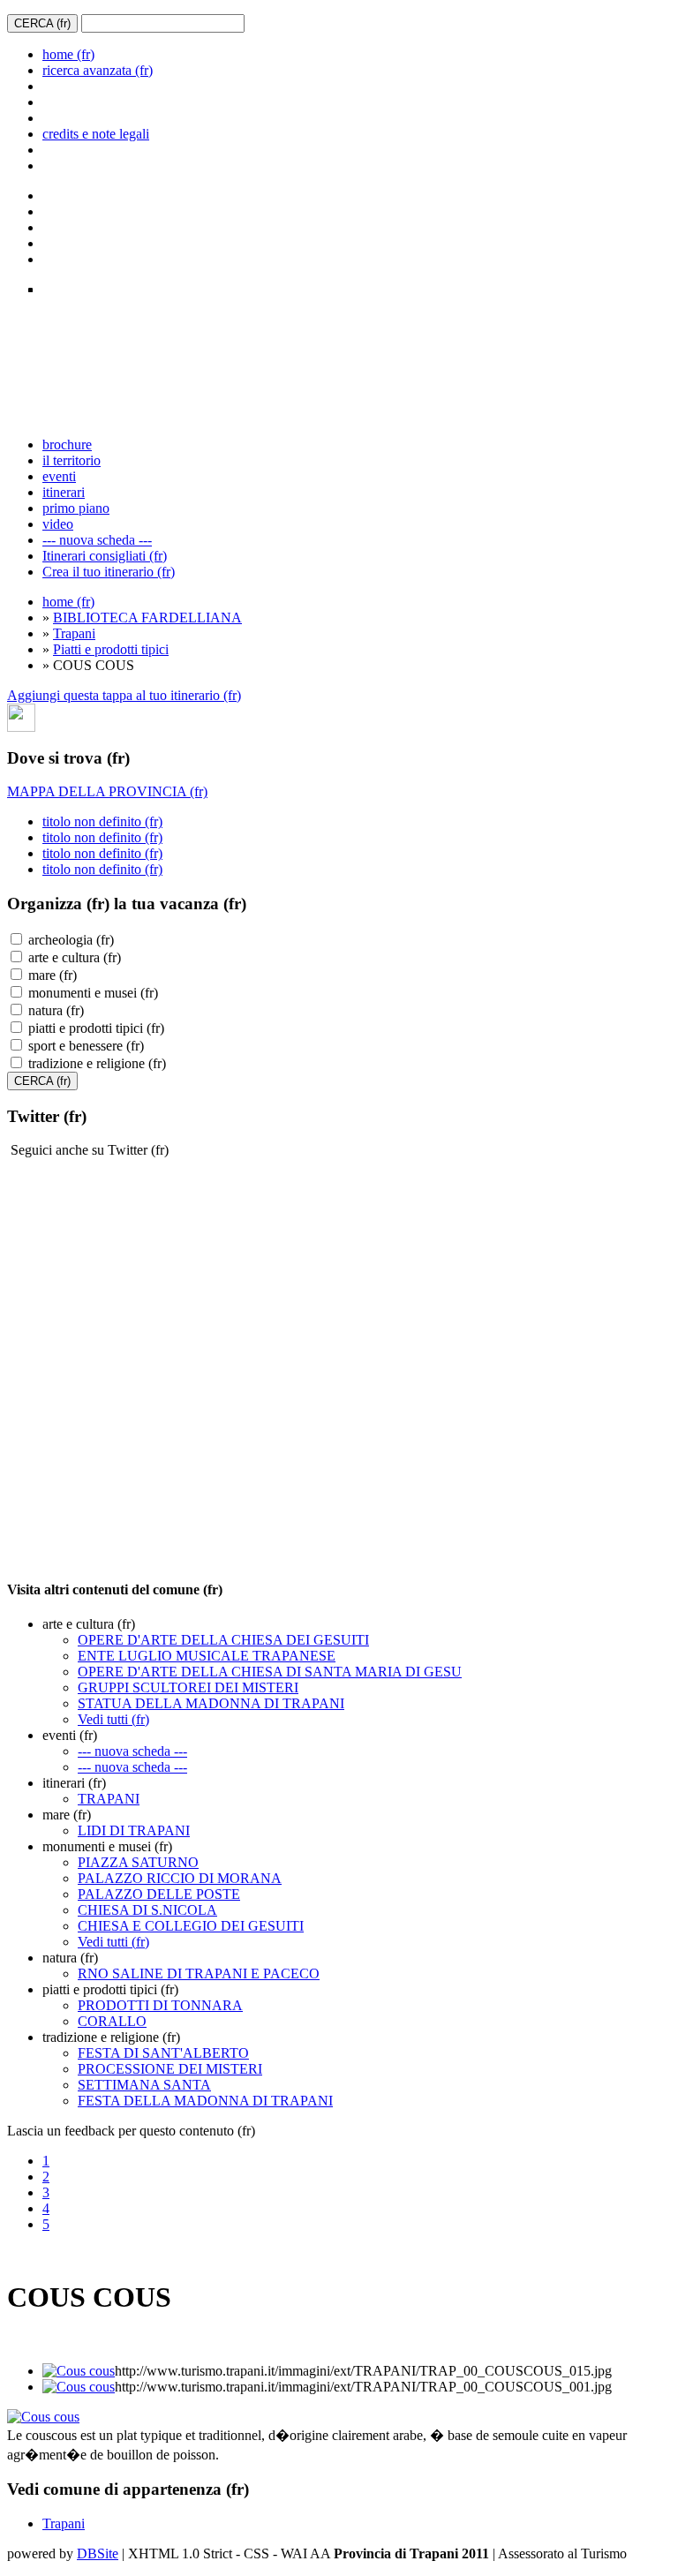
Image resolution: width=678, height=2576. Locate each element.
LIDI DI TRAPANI (134, 1830)
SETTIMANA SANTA (144, 2085)
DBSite (98, 2553)
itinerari (64, 492)
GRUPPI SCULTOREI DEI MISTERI (188, 1687)
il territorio (72, 460)
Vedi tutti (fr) (113, 1719)
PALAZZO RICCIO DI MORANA (180, 1878)
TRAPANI (109, 1799)
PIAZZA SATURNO (138, 1862)
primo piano (76, 508)
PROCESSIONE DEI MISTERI (170, 2069)
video (58, 524)
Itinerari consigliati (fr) (105, 556)
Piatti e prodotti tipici (111, 649)
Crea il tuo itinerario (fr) (109, 572)
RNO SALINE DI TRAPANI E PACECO (199, 1973)
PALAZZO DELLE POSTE (159, 1894)
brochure (67, 444)
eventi (59, 476)
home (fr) (68, 54)
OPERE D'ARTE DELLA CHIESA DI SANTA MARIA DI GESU (270, 1672)
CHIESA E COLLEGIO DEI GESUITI (191, 1926)
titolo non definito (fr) (102, 821)
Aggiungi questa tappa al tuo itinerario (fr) (124, 695)
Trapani (74, 633)
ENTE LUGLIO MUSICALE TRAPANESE (207, 1656)
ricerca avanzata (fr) (98, 70)
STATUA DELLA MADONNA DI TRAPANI (211, 1703)
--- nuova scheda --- (97, 540)
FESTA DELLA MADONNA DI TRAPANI (205, 2101)
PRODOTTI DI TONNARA (160, 2005)
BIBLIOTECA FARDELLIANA (147, 618)
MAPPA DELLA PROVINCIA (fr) (107, 791)
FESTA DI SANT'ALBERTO (163, 2053)
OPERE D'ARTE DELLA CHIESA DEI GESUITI (223, 1640)
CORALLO (112, 2021)
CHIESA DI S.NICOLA (147, 1910)
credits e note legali (96, 134)
